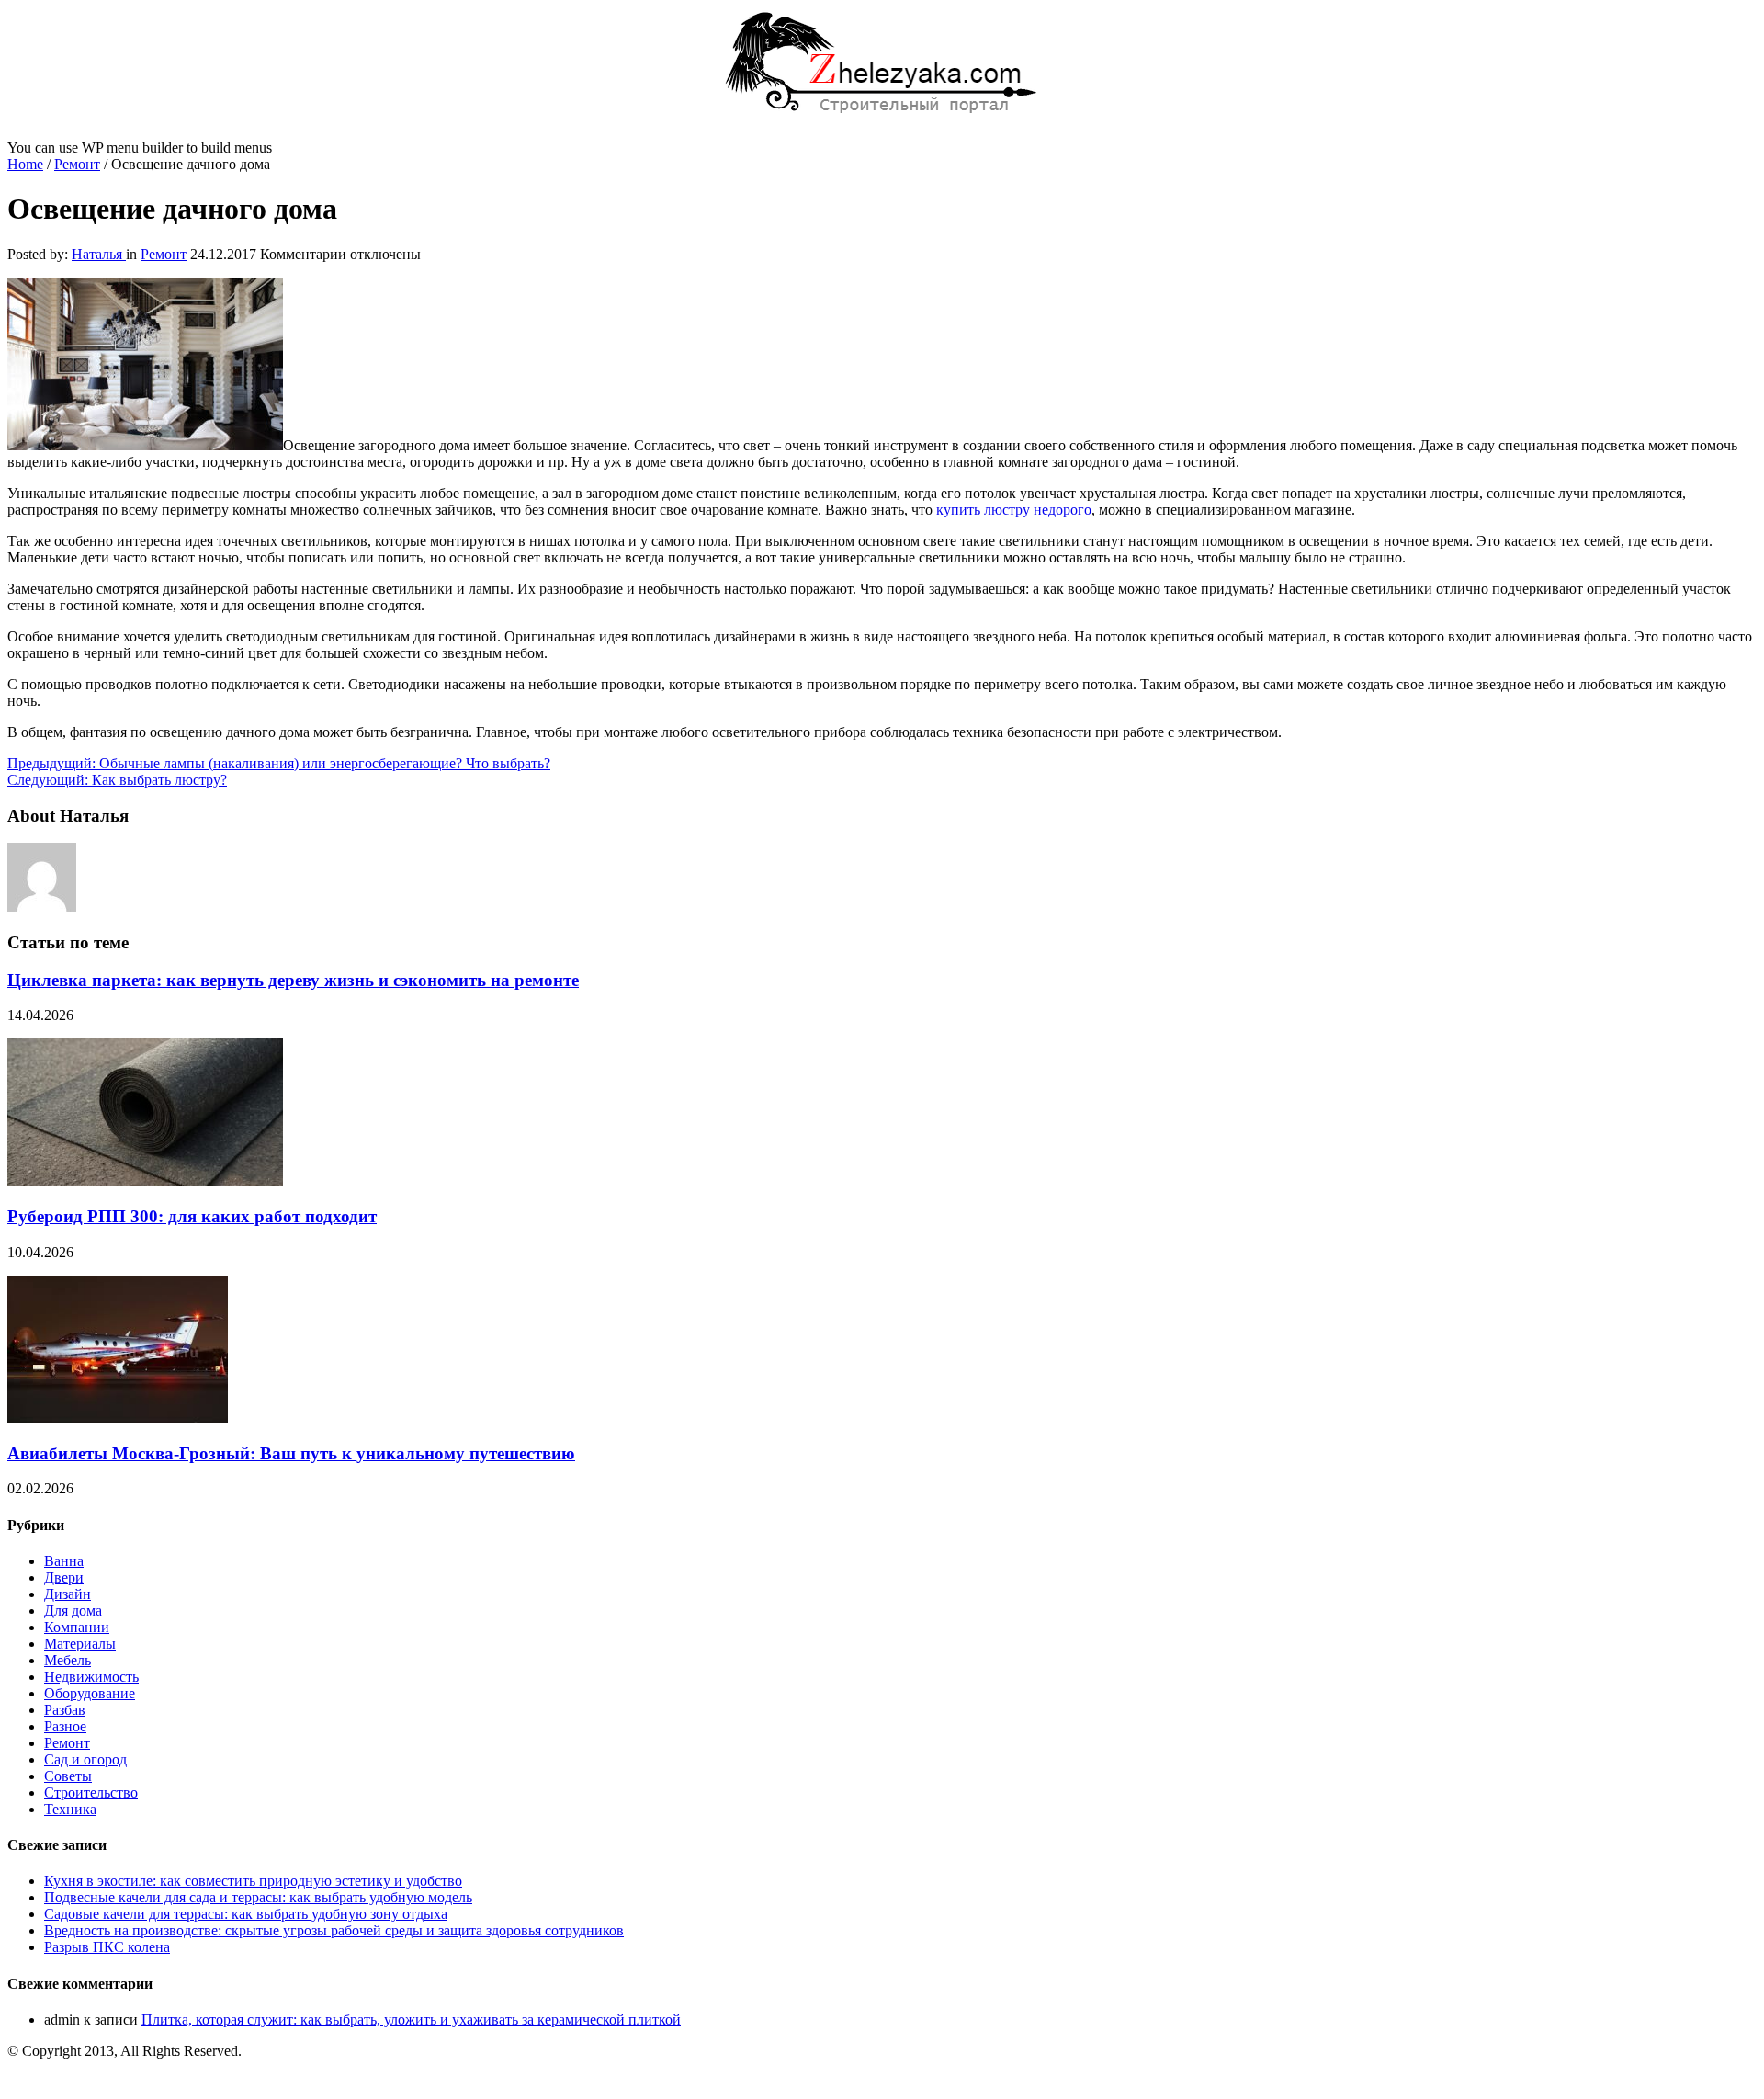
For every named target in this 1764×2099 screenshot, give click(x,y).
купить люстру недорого (1014, 510)
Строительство (91, 1793)
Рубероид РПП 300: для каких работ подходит (192, 1216)
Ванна (64, 1561)
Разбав (65, 1710)
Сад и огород (85, 1759)
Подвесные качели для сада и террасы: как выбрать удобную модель (258, 1897)
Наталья (99, 254)
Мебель (68, 1660)
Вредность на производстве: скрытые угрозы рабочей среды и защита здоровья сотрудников (334, 1930)
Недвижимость (91, 1677)
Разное (65, 1726)
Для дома (73, 1611)
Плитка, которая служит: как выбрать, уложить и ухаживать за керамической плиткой (411, 2020)
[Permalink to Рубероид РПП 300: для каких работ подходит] (145, 1180)
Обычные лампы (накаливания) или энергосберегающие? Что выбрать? (279, 763)
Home (25, 164)
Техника (70, 1809)
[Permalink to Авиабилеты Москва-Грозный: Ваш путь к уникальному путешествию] (118, 1418)
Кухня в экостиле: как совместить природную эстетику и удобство (253, 1881)
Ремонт (77, 164)
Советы (68, 1776)
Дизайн (68, 1594)
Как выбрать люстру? (117, 780)
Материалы (80, 1644)
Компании (77, 1627)
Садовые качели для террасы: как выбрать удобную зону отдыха (246, 1914)
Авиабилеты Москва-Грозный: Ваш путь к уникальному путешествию (291, 1453)
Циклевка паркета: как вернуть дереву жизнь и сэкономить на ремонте (293, 980)
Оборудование (90, 1693)
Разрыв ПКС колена (107, 1947)
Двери (64, 1577)
